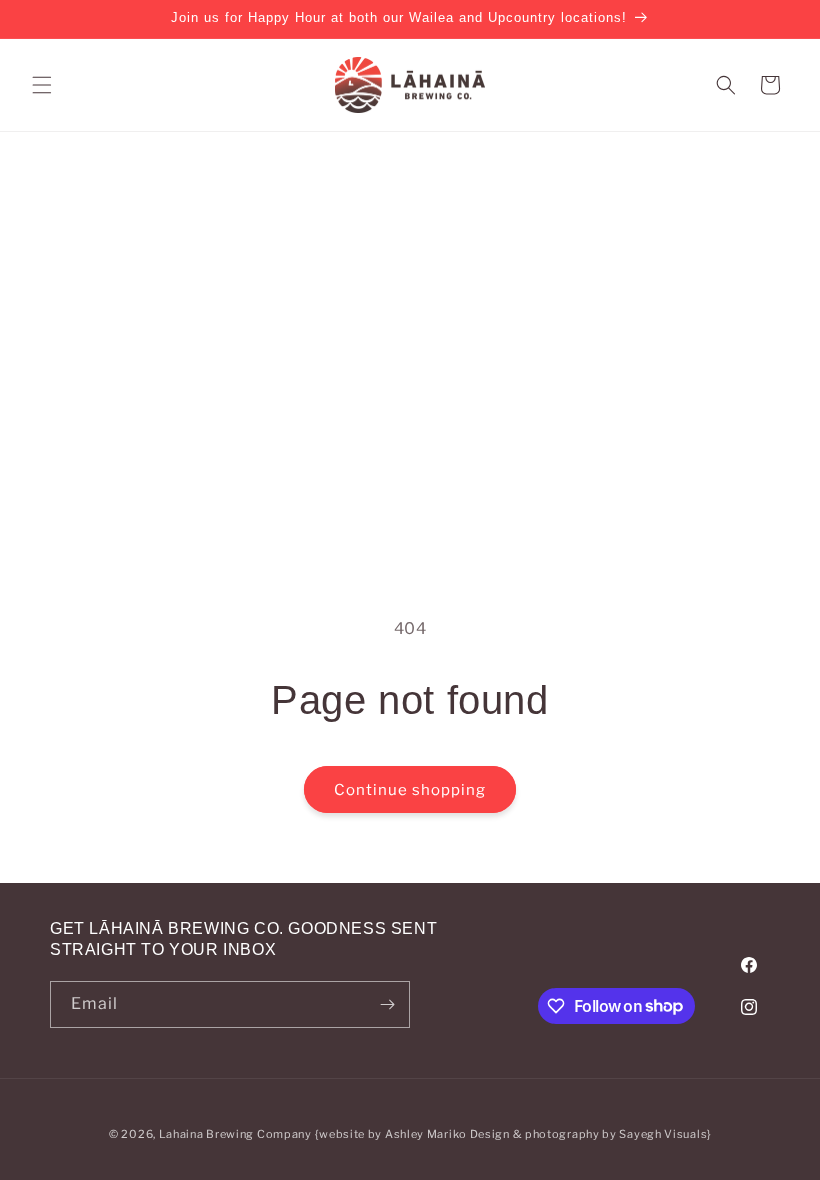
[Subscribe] (387, 1004)
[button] (42, 85)
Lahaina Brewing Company (235, 1134)
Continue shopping (410, 790)
